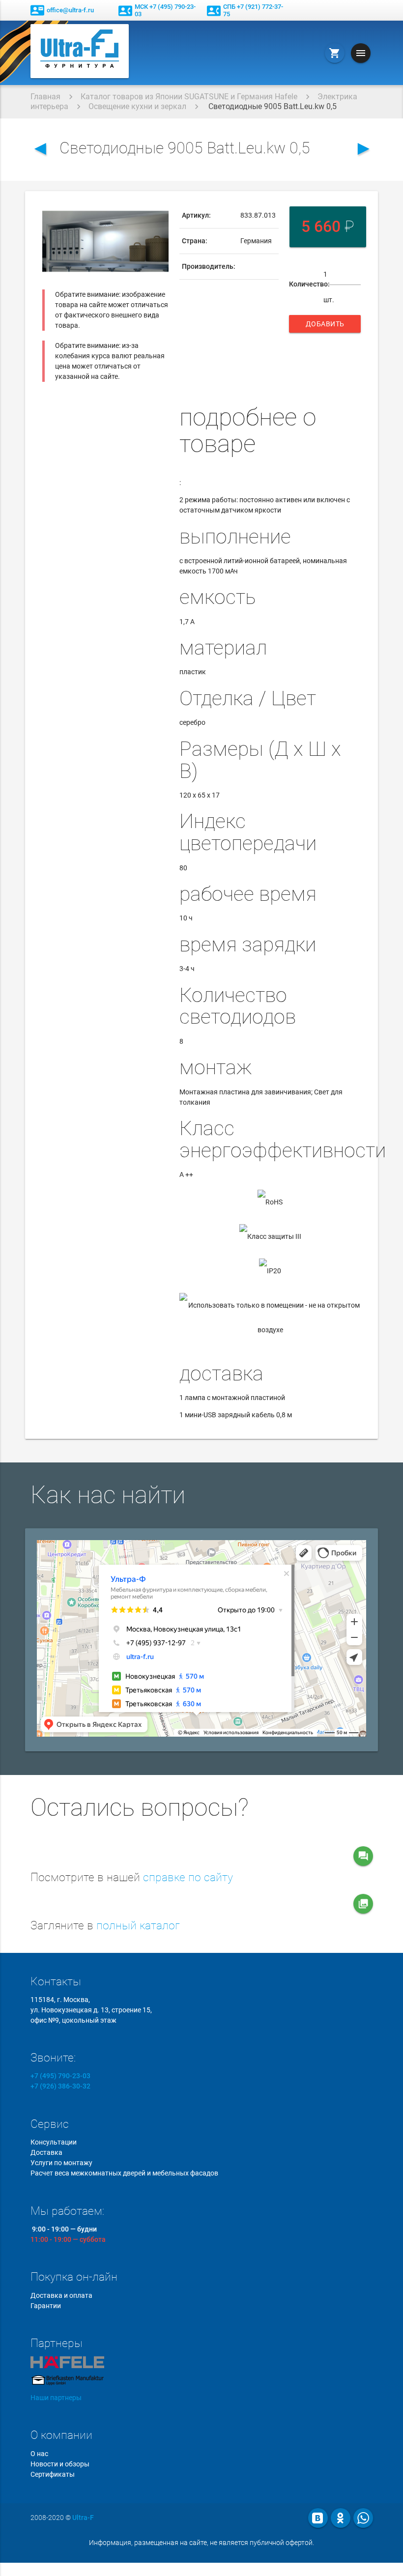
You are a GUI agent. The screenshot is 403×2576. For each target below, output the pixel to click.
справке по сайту (188, 1877)
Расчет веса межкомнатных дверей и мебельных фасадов (124, 2173)
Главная (45, 97)
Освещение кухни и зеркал (137, 106)
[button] (160, 212)
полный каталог (138, 1926)
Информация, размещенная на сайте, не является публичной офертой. (201, 2543)
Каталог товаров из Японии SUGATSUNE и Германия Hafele (189, 97)
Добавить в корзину (326, 326)
